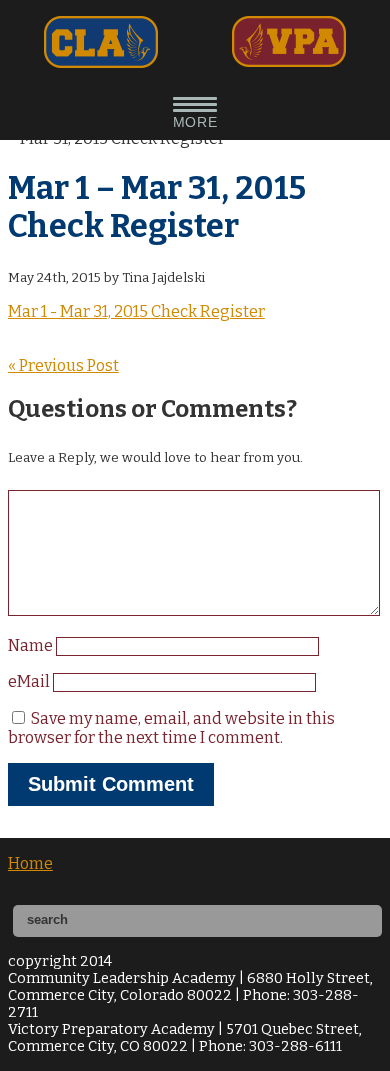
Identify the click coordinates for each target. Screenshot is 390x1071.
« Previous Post (63, 365)
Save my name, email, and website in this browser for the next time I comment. (171, 728)
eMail (30, 681)
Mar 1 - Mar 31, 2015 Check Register (136, 311)
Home (30, 863)
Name (32, 645)
